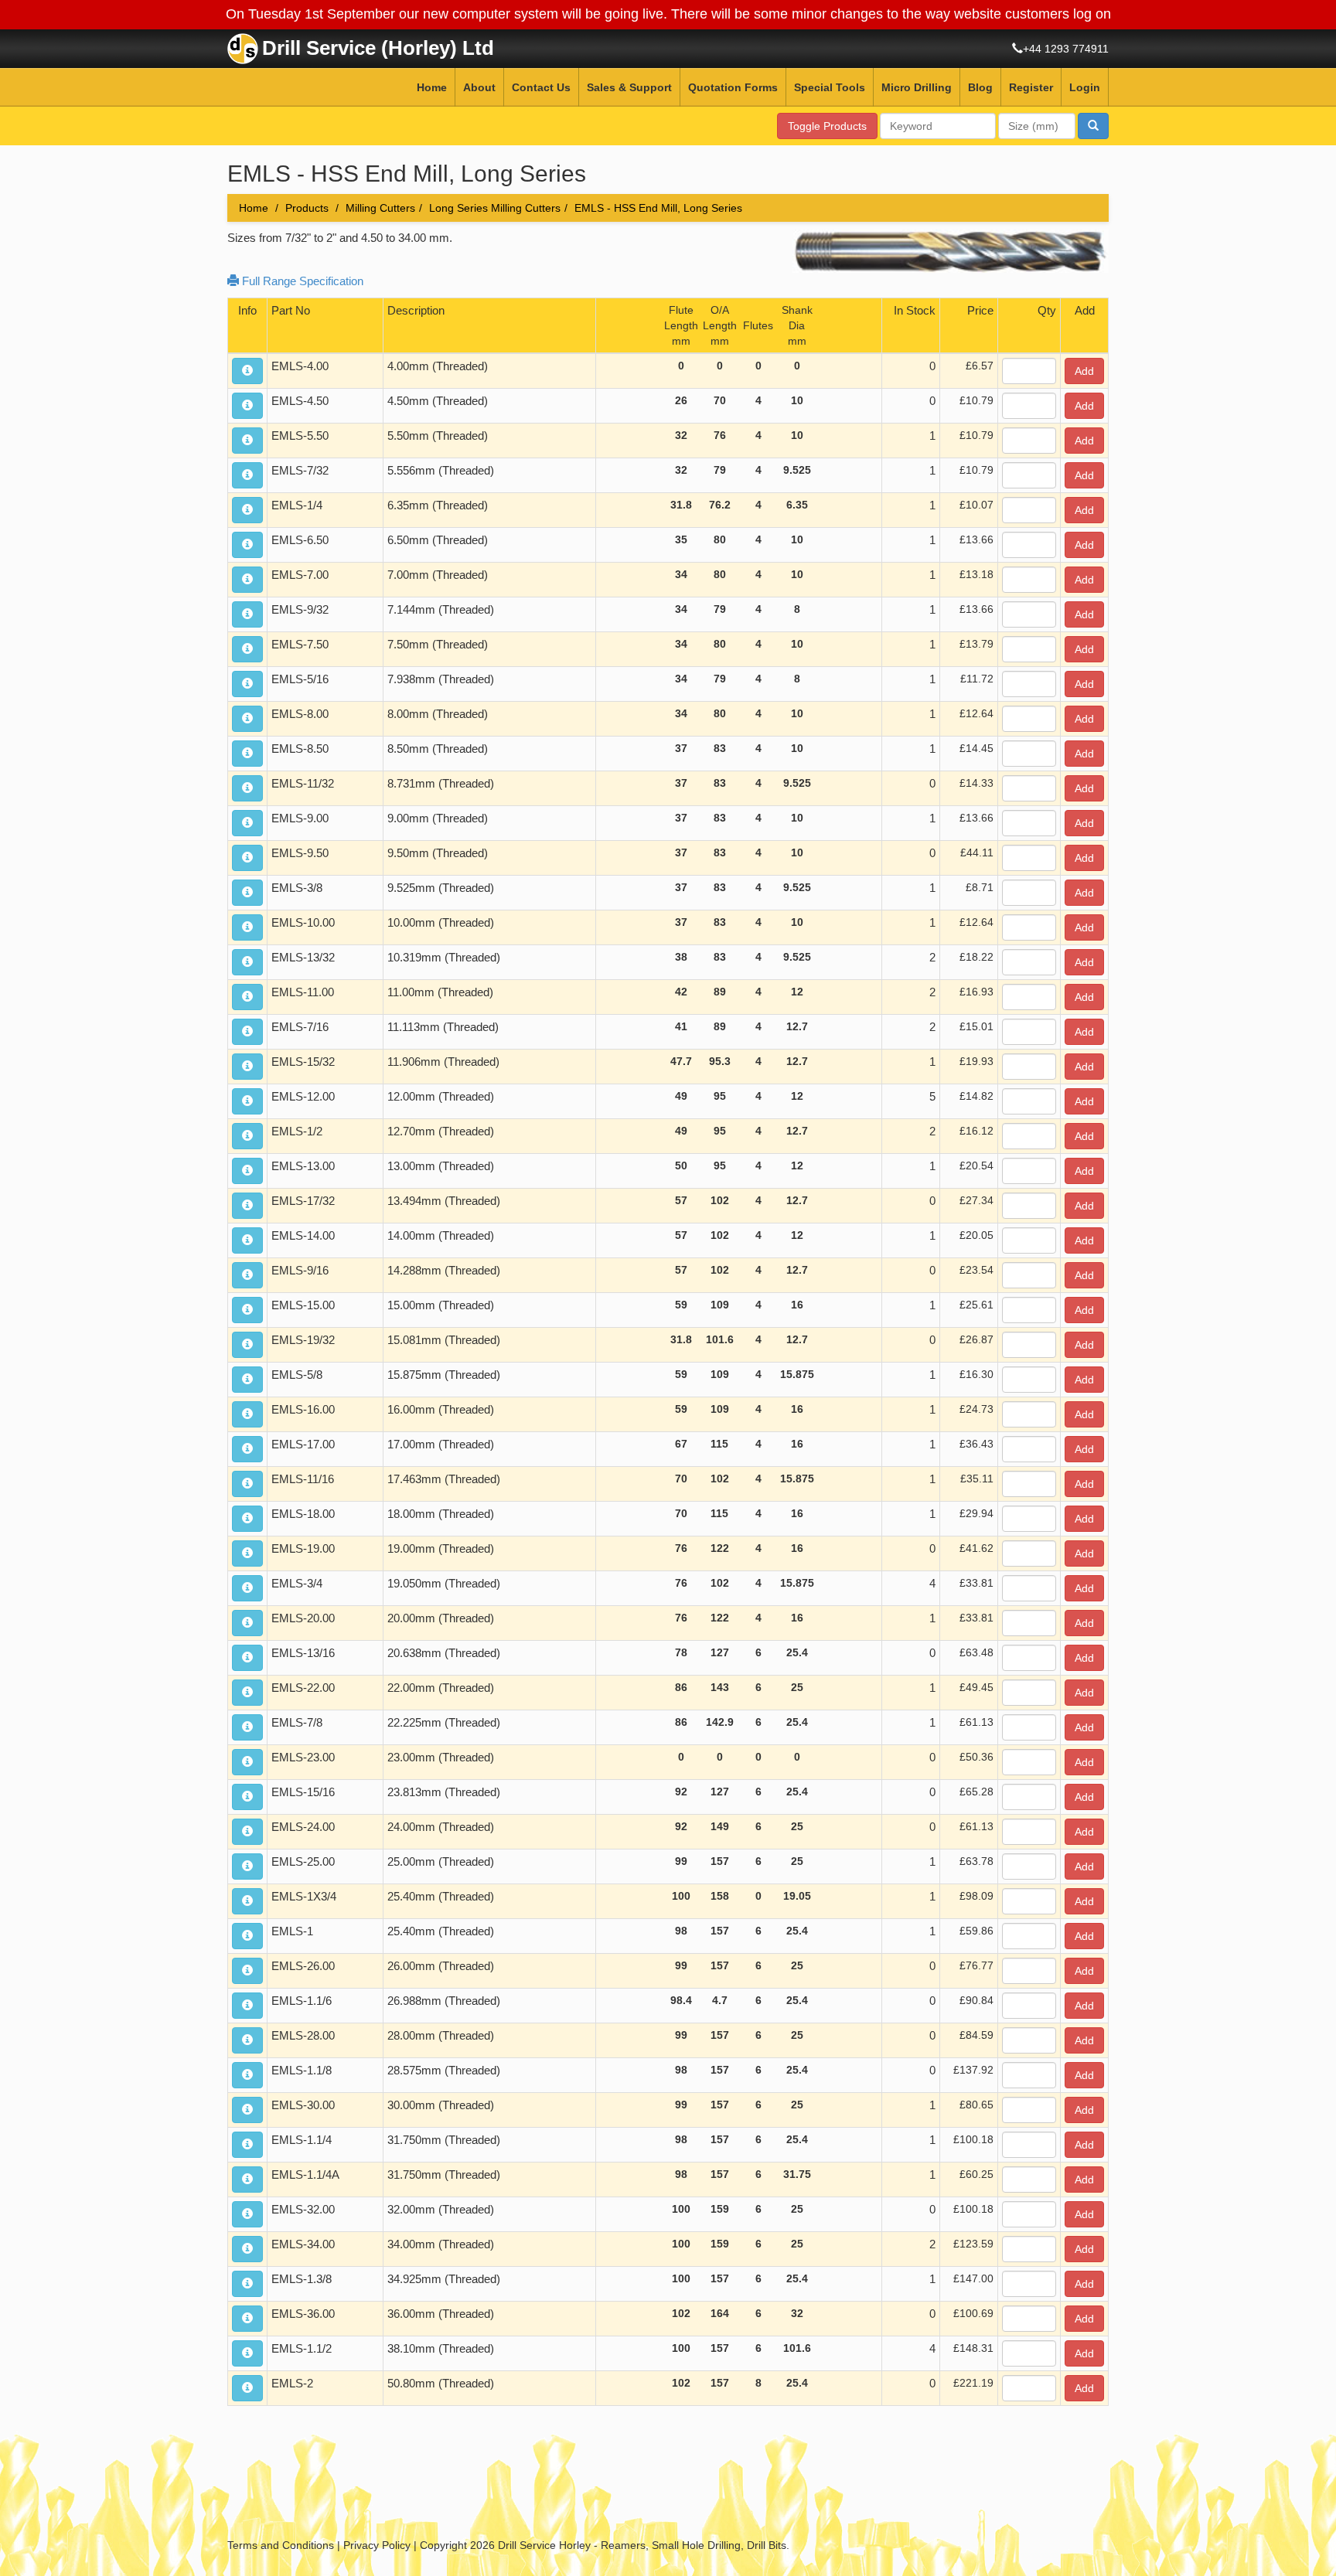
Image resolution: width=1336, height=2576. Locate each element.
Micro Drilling (917, 87)
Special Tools (830, 87)
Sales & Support (629, 87)
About (479, 87)
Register (1031, 87)
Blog (980, 87)
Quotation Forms (733, 87)
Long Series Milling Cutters (495, 208)
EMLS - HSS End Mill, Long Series (658, 208)
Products (307, 208)
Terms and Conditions (281, 2545)
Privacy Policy (377, 2545)
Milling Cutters (380, 208)
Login (1085, 87)
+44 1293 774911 (1066, 49)
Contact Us (541, 87)
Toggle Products (827, 126)
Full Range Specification (301, 281)
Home (432, 87)
